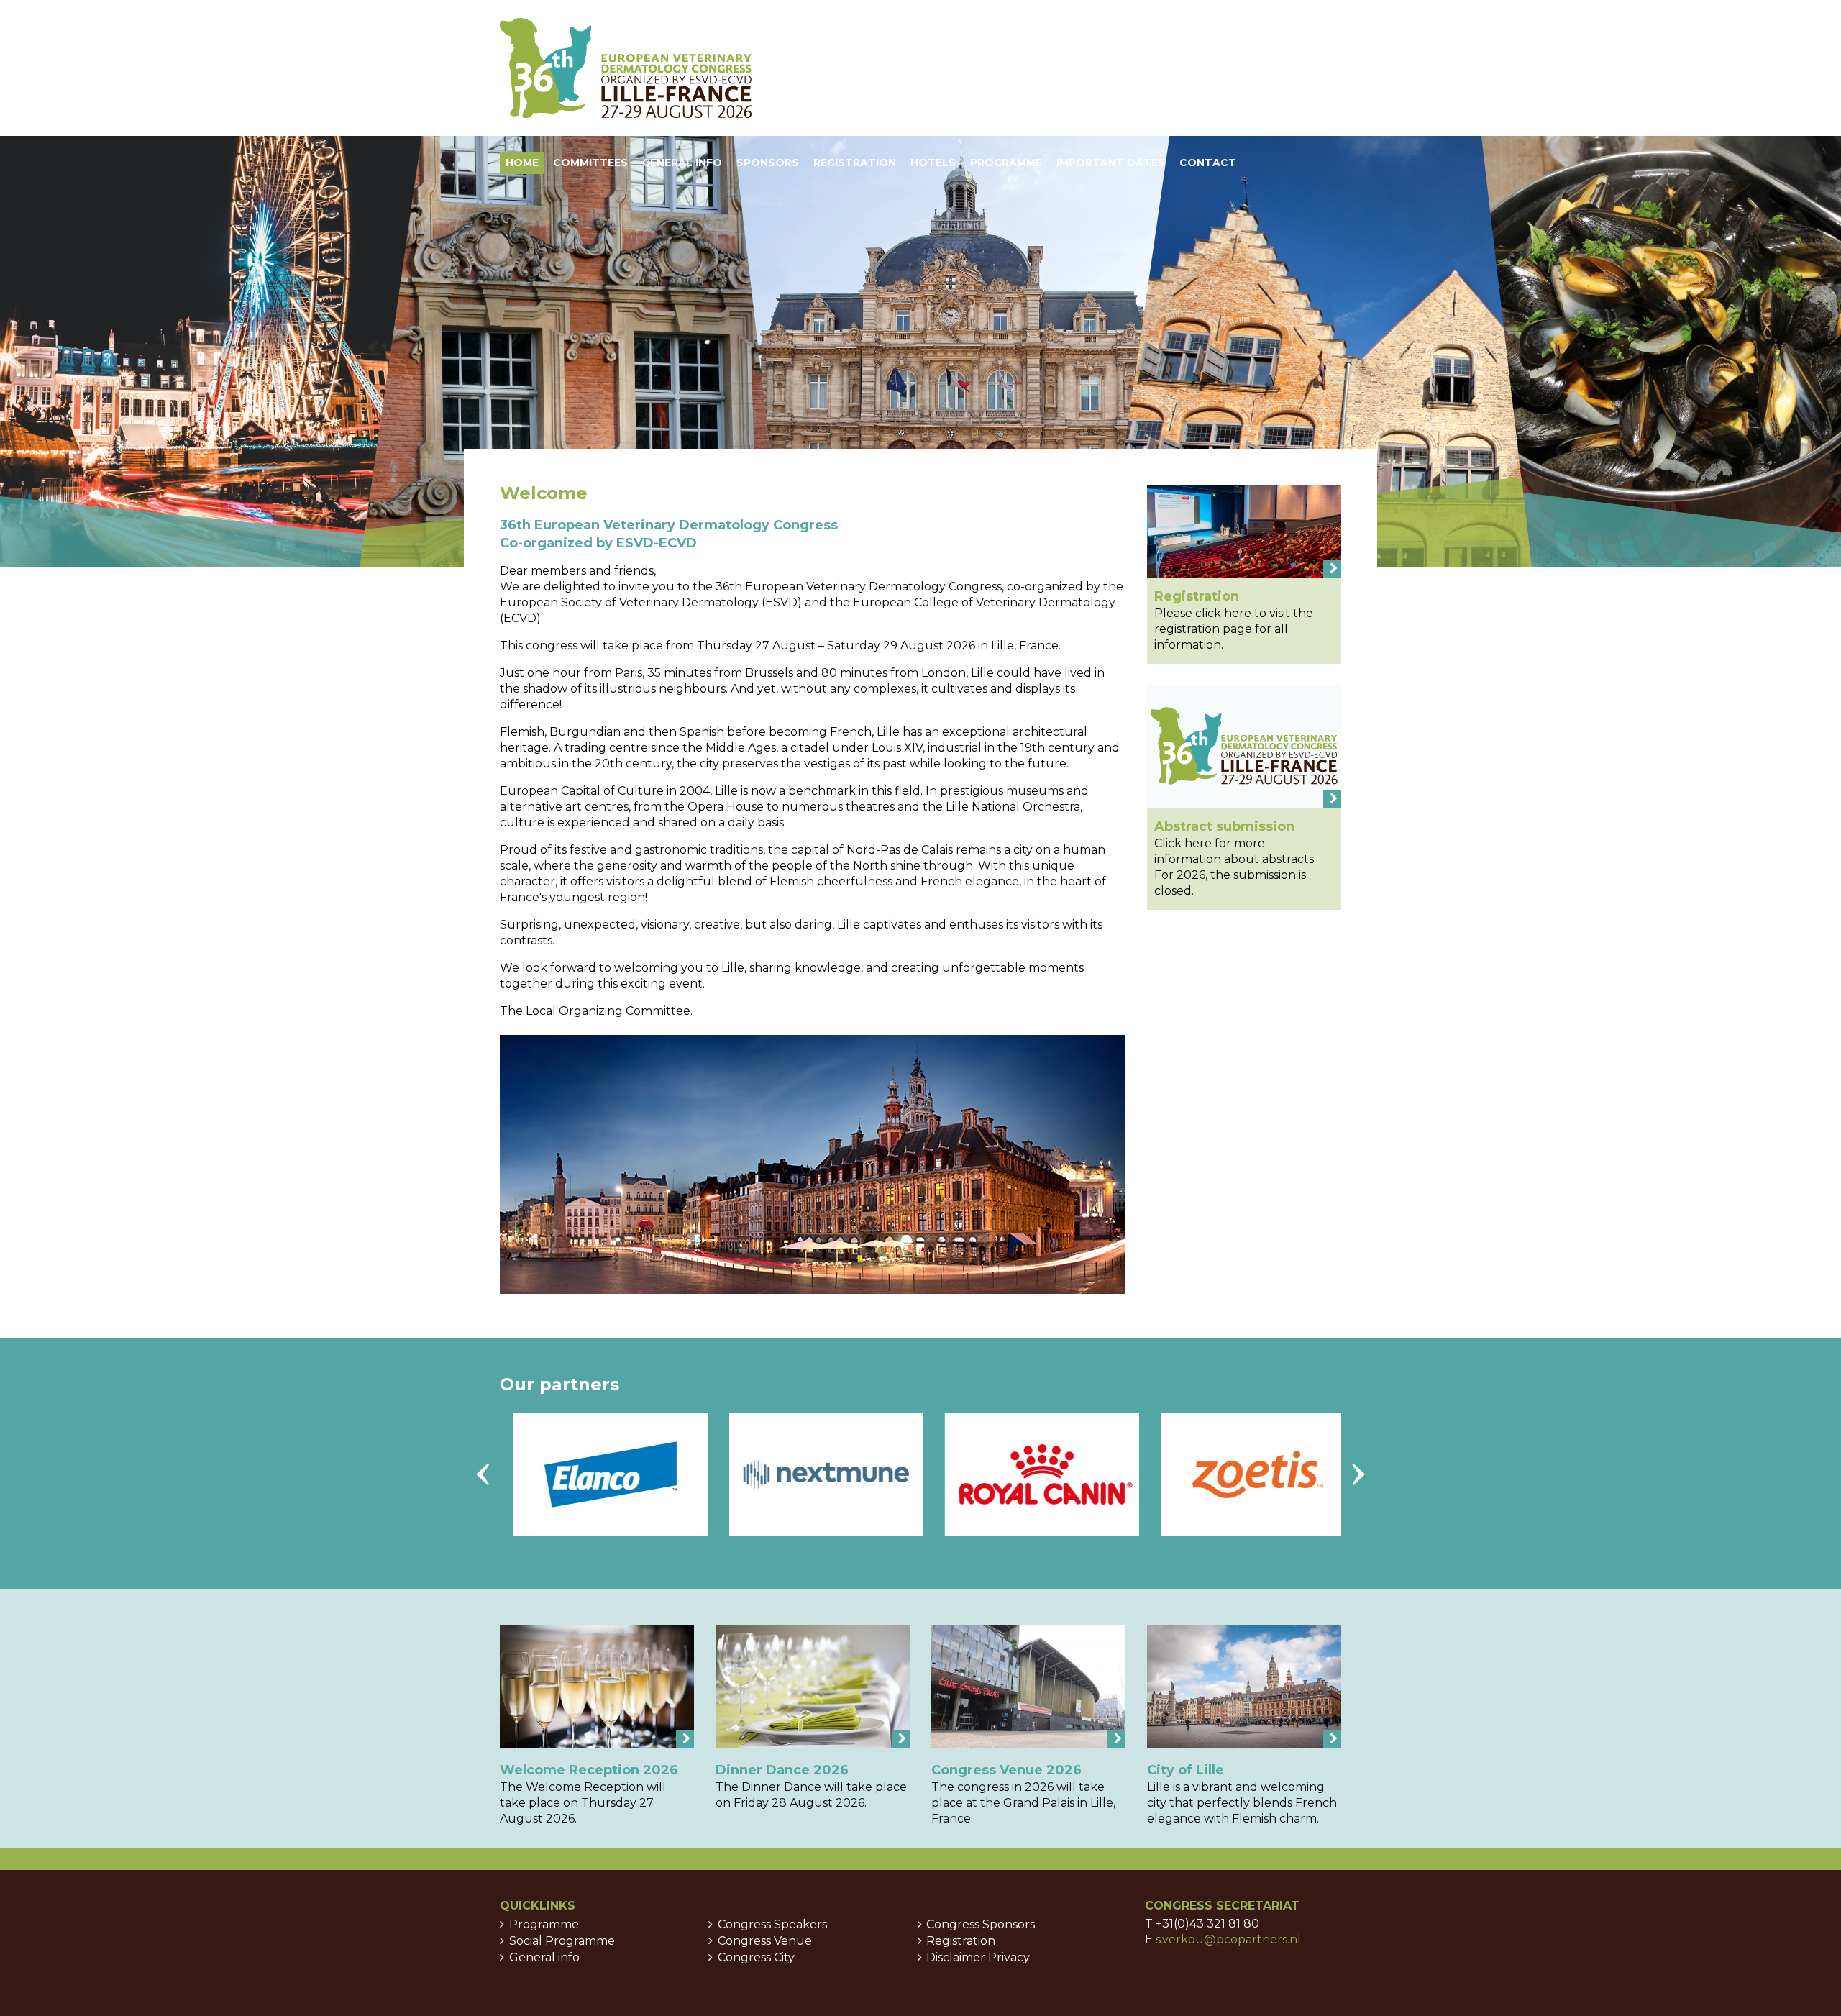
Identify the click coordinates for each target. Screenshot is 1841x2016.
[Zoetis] (1119, 1474)
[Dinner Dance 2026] (813, 1687)
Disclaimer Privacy (978, 1957)
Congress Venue (765, 1941)
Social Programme (562, 1941)
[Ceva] (1335, 1474)
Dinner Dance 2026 (782, 1770)
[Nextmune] (687, 1474)
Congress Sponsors (981, 1924)
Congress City (756, 1957)
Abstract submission (1224, 826)
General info (544, 1957)
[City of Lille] (1244, 1687)
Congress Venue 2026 (1006, 1770)
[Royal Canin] (903, 1474)
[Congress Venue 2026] (1028, 1687)
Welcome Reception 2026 (589, 1770)
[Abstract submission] (1244, 747)
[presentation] (483, 1474)
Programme (544, 1924)
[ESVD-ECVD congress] (626, 68)
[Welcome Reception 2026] (597, 1687)
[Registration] (1244, 531)
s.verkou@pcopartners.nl (1228, 1939)
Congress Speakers (772, 1924)
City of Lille (1186, 1770)
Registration (1197, 596)
